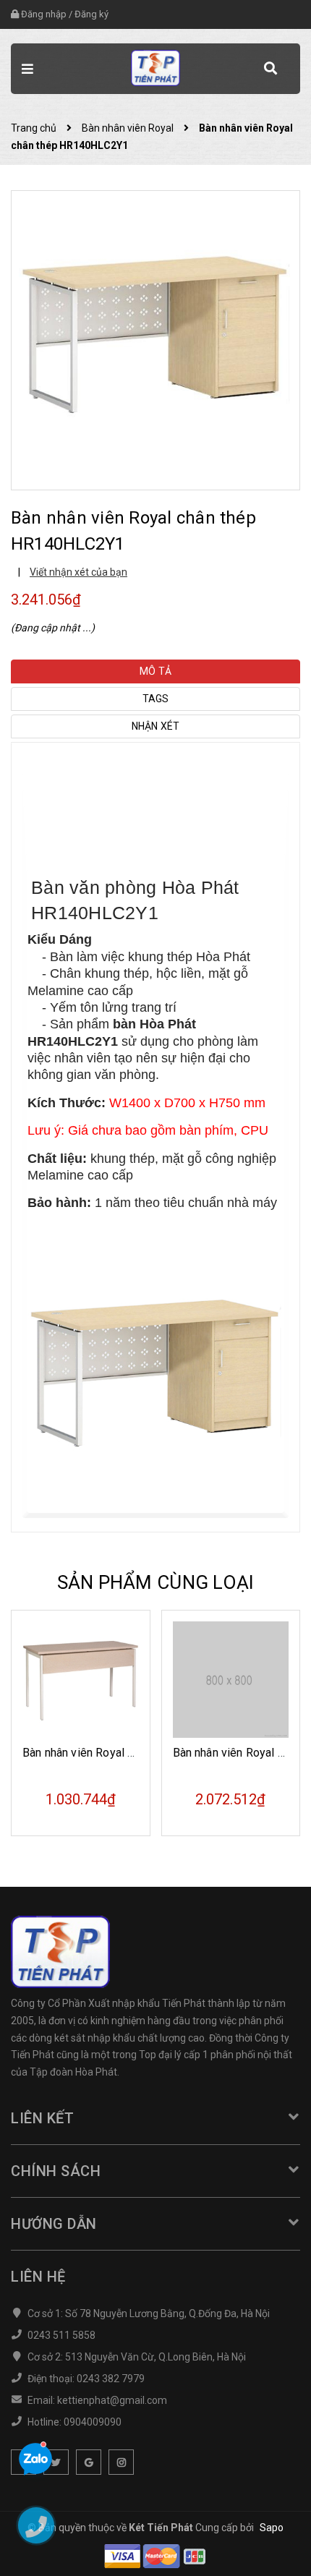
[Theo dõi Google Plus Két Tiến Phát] (89, 2462)
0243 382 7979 (111, 2379)
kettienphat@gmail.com (112, 2400)
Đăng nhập (44, 14)
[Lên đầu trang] (259, 2543)
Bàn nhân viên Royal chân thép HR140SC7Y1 (137, 1753)
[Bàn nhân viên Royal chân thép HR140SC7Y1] (81, 1680)
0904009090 (93, 2422)
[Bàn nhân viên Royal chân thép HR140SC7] (231, 1680)
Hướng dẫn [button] (54, 2224)
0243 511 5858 (61, 2335)
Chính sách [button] (56, 2171)
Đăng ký (91, 14)
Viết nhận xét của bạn (78, 572)
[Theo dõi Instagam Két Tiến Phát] (121, 2462)
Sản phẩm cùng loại (156, 1582)
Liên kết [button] (42, 2118)
